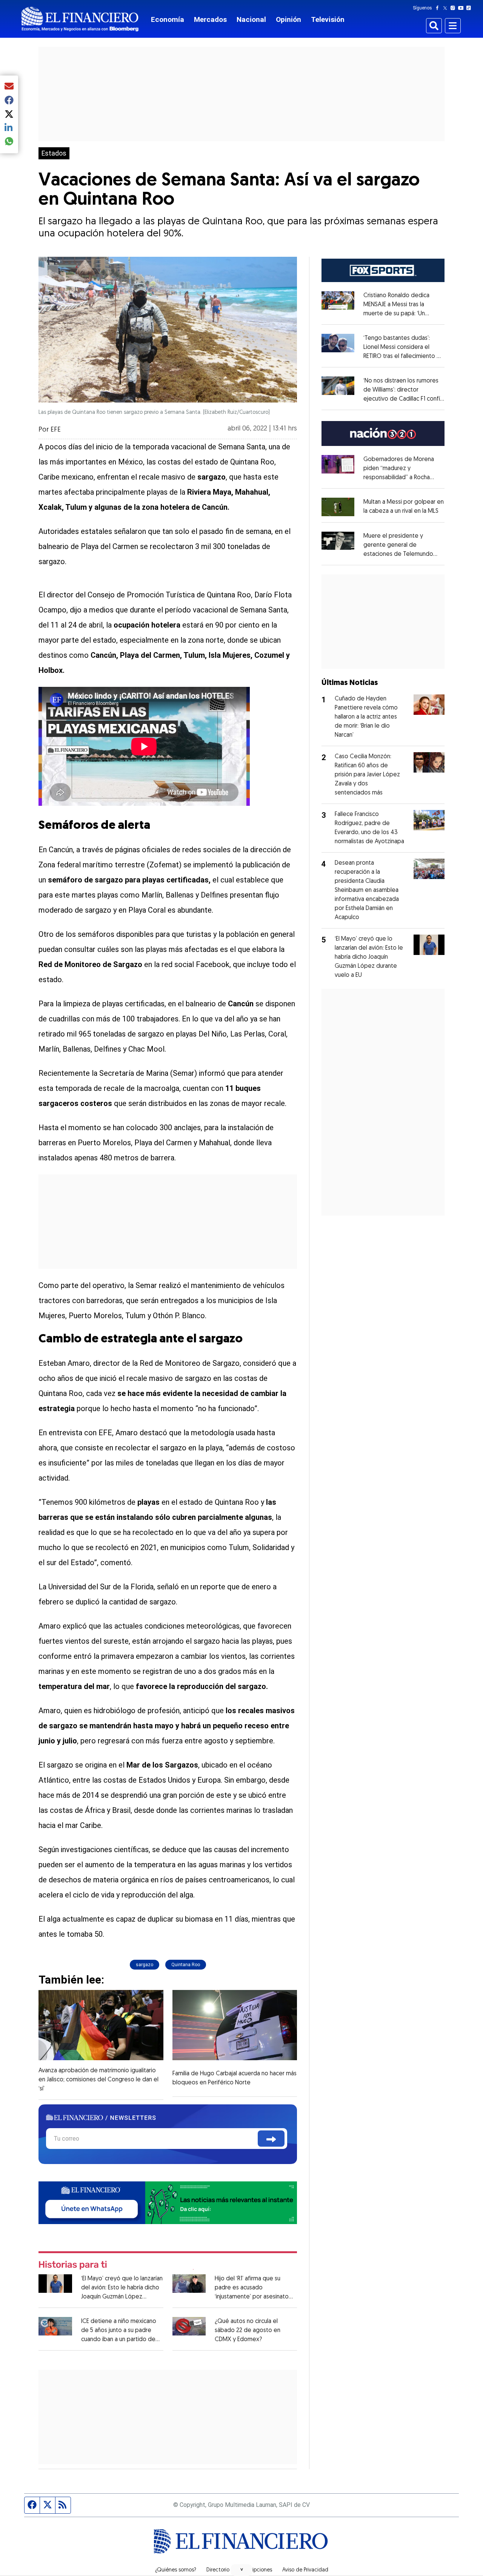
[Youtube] (462, 8)
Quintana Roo (186, 1965)
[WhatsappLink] (168, 2202)
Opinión (288, 19)
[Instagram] (454, 8)
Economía (168, 19)
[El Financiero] (80, 19)
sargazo (145, 1965)
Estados (54, 153)
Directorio (218, 2570)
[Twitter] (447, 8)
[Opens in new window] (338, 507)
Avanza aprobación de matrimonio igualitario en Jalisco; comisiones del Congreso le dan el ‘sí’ (98, 2080)
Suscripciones (256, 2570)
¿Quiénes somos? (176, 2570)
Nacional (251, 19)
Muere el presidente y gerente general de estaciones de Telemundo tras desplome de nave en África (400, 554)
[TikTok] (470, 8)
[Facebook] (439, 8)
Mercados (210, 19)
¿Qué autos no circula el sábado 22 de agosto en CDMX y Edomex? (248, 2331)
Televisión (328, 19)
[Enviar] (271, 2139)
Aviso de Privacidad (305, 2570)
